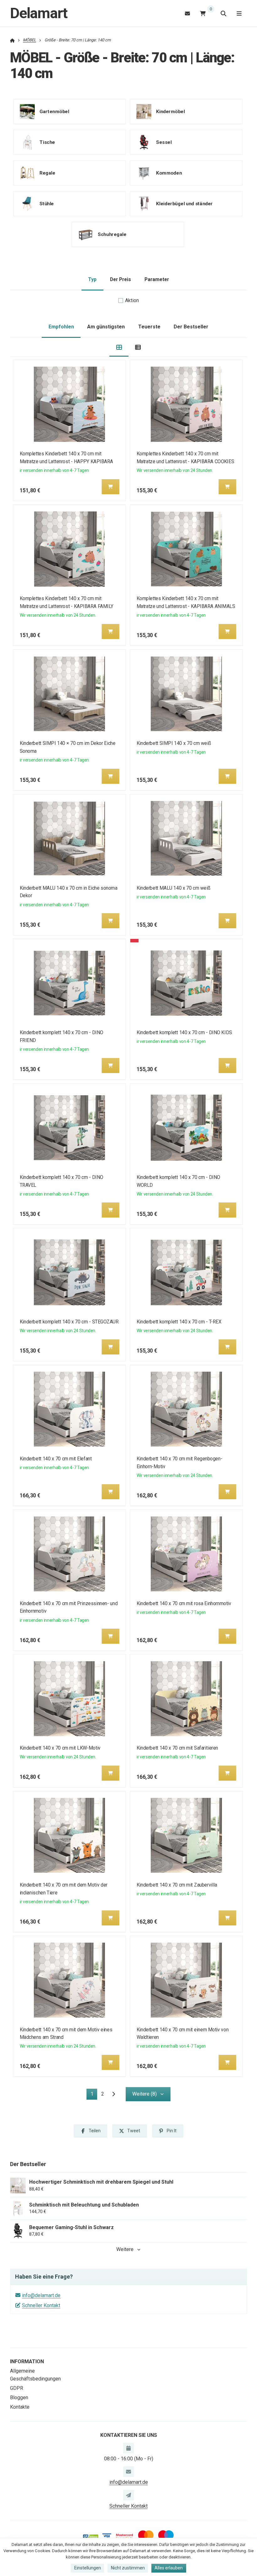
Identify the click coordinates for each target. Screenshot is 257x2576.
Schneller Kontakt (41, 2305)
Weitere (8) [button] (144, 2094)
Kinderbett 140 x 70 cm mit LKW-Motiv (60, 1748)
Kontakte (20, 2407)
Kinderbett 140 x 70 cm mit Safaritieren (177, 1748)
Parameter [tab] (157, 279)
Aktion (132, 300)
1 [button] (94, 2095)
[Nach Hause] (12, 40)
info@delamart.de (41, 2295)
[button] (111, 487)
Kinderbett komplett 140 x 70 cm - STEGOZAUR (69, 1322)
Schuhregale (112, 234)
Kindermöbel (170, 112)
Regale (47, 173)
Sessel (164, 142)
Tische (47, 142)
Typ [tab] (92, 279)
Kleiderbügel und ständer (184, 204)
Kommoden (169, 173)
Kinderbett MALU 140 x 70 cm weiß (173, 888)
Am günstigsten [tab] (106, 327)
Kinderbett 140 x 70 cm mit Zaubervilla (176, 1885)
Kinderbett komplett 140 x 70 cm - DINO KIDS (184, 1032)
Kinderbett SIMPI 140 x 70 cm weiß (173, 743)
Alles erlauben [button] (169, 2568)
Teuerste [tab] (149, 327)
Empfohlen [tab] (61, 327)
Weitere (125, 2249)
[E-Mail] (187, 13)
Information (27, 2361)
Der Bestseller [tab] (191, 327)
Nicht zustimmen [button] (128, 2568)
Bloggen (19, 2398)
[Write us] (128, 2495)
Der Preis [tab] (121, 279)
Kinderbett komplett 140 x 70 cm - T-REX (179, 1322)
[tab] (119, 347)
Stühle (47, 204)
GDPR (17, 2388)
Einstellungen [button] (88, 2568)
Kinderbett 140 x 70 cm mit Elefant (56, 1459)
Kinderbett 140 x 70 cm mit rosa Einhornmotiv (184, 1603)
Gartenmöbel (54, 112)
